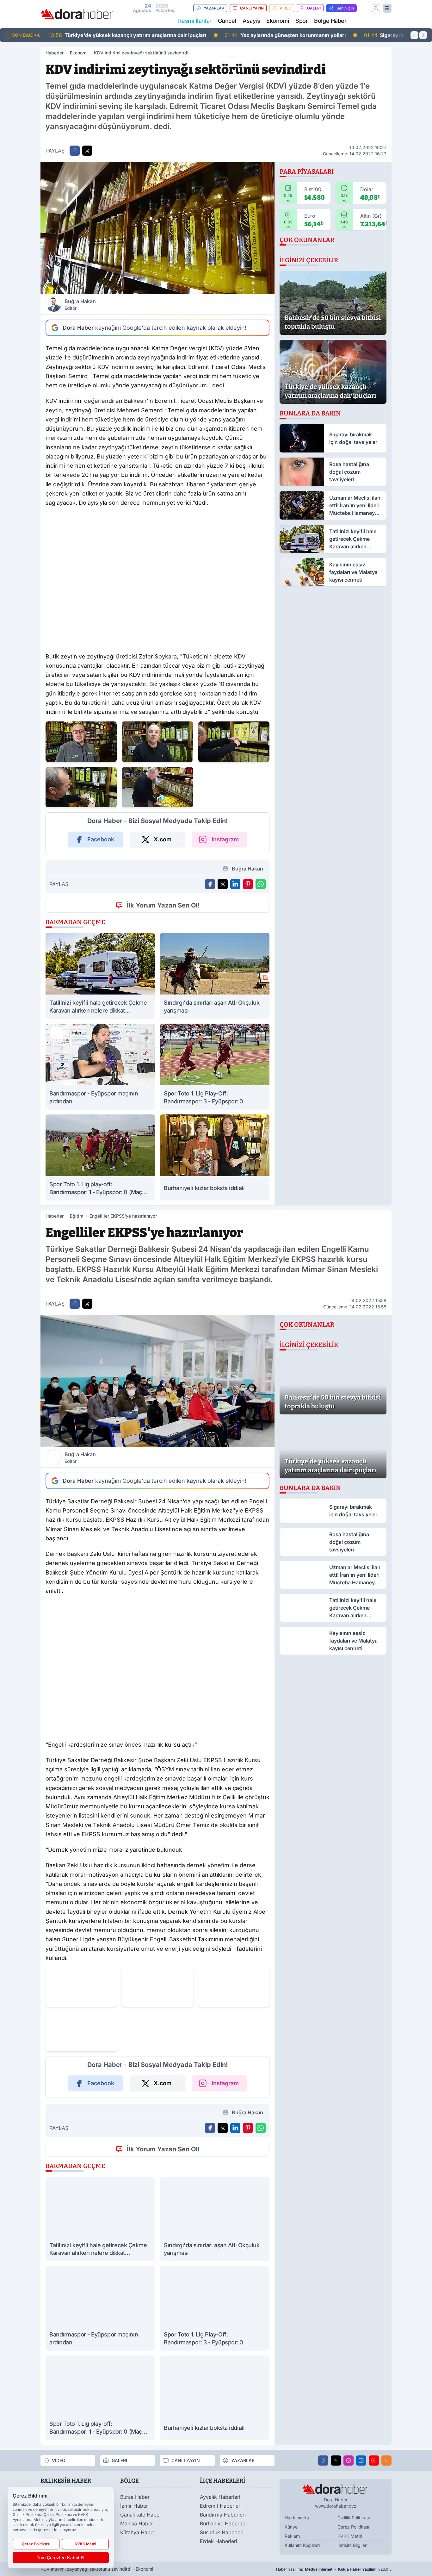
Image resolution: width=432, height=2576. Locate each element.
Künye (291, 2527)
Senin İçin (345, 8)
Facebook (101, 839)
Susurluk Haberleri (222, 2532)
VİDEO (285, 8)
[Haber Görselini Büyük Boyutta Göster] (157, 228)
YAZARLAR (214, 8)
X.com (163, 839)
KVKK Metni (350, 2536)
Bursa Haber (135, 2497)
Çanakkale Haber (141, 2515)
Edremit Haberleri (221, 2506)
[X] (336, 2461)
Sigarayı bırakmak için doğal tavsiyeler (244, 35)
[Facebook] (323, 2461)
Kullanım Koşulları (302, 2545)
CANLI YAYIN (252, 8)
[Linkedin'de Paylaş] (235, 884)
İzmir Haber (134, 2506)
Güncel (227, 21)
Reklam (292, 2536)
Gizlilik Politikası (354, 2518)
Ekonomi (278, 21)
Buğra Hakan (80, 304)
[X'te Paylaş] (87, 151)
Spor (302, 21)
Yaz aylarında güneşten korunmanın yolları (109, 35)
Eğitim (77, 1216)
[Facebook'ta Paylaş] (75, 151)
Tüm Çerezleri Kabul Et (61, 2557)
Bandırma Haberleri (223, 2515)
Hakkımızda (297, 2518)
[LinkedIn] (361, 2461)
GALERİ (314, 8)
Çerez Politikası (353, 2527)
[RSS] (386, 2461)
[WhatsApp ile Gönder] (261, 884)
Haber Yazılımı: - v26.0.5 (334, 2569)
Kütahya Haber (138, 2532)
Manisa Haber (137, 2523)
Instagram (225, 839)
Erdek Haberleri (219, 2541)
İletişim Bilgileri (352, 2545)
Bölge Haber (330, 21)
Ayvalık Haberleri (220, 2497)
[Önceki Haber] (414, 35)
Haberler (55, 53)
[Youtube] (374, 2461)
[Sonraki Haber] (423, 35)
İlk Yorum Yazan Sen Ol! (163, 905)
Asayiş (251, 21)
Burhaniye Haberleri (223, 2523)
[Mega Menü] (387, 8)
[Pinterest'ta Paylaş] (248, 884)
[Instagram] (349, 2461)
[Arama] (376, 8)
